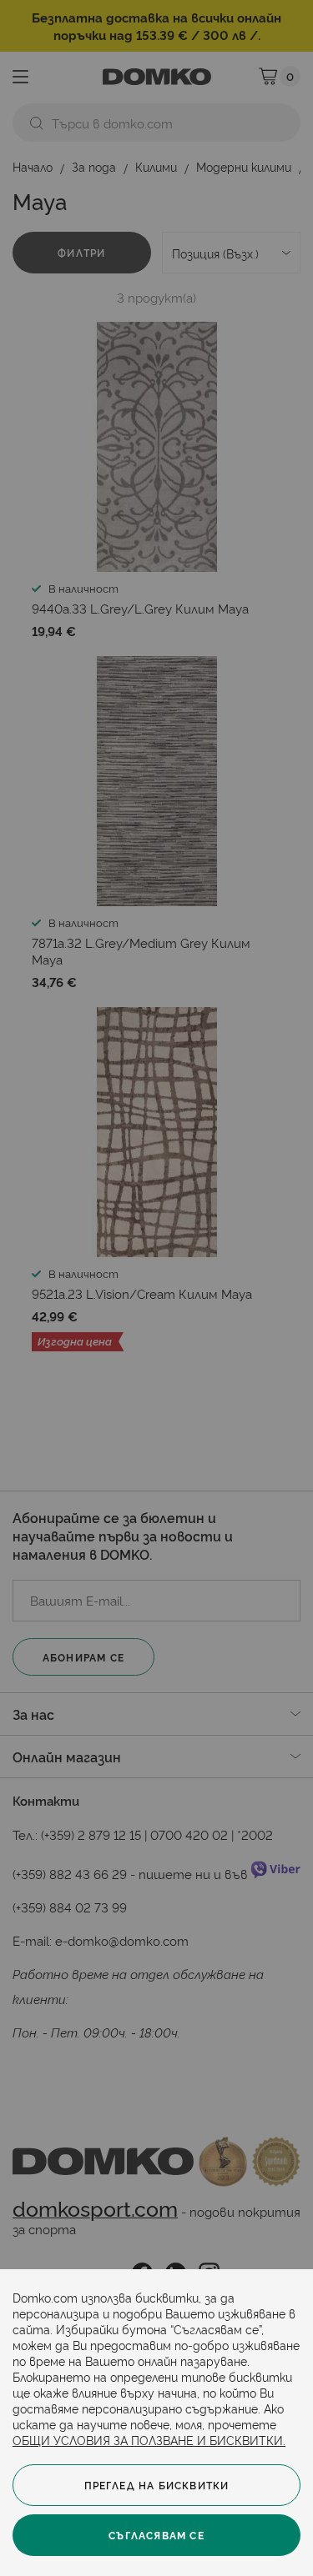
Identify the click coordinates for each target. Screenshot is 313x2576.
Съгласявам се (156, 2535)
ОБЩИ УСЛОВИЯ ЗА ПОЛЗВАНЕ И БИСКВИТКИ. (149, 2440)
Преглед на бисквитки (157, 2485)
